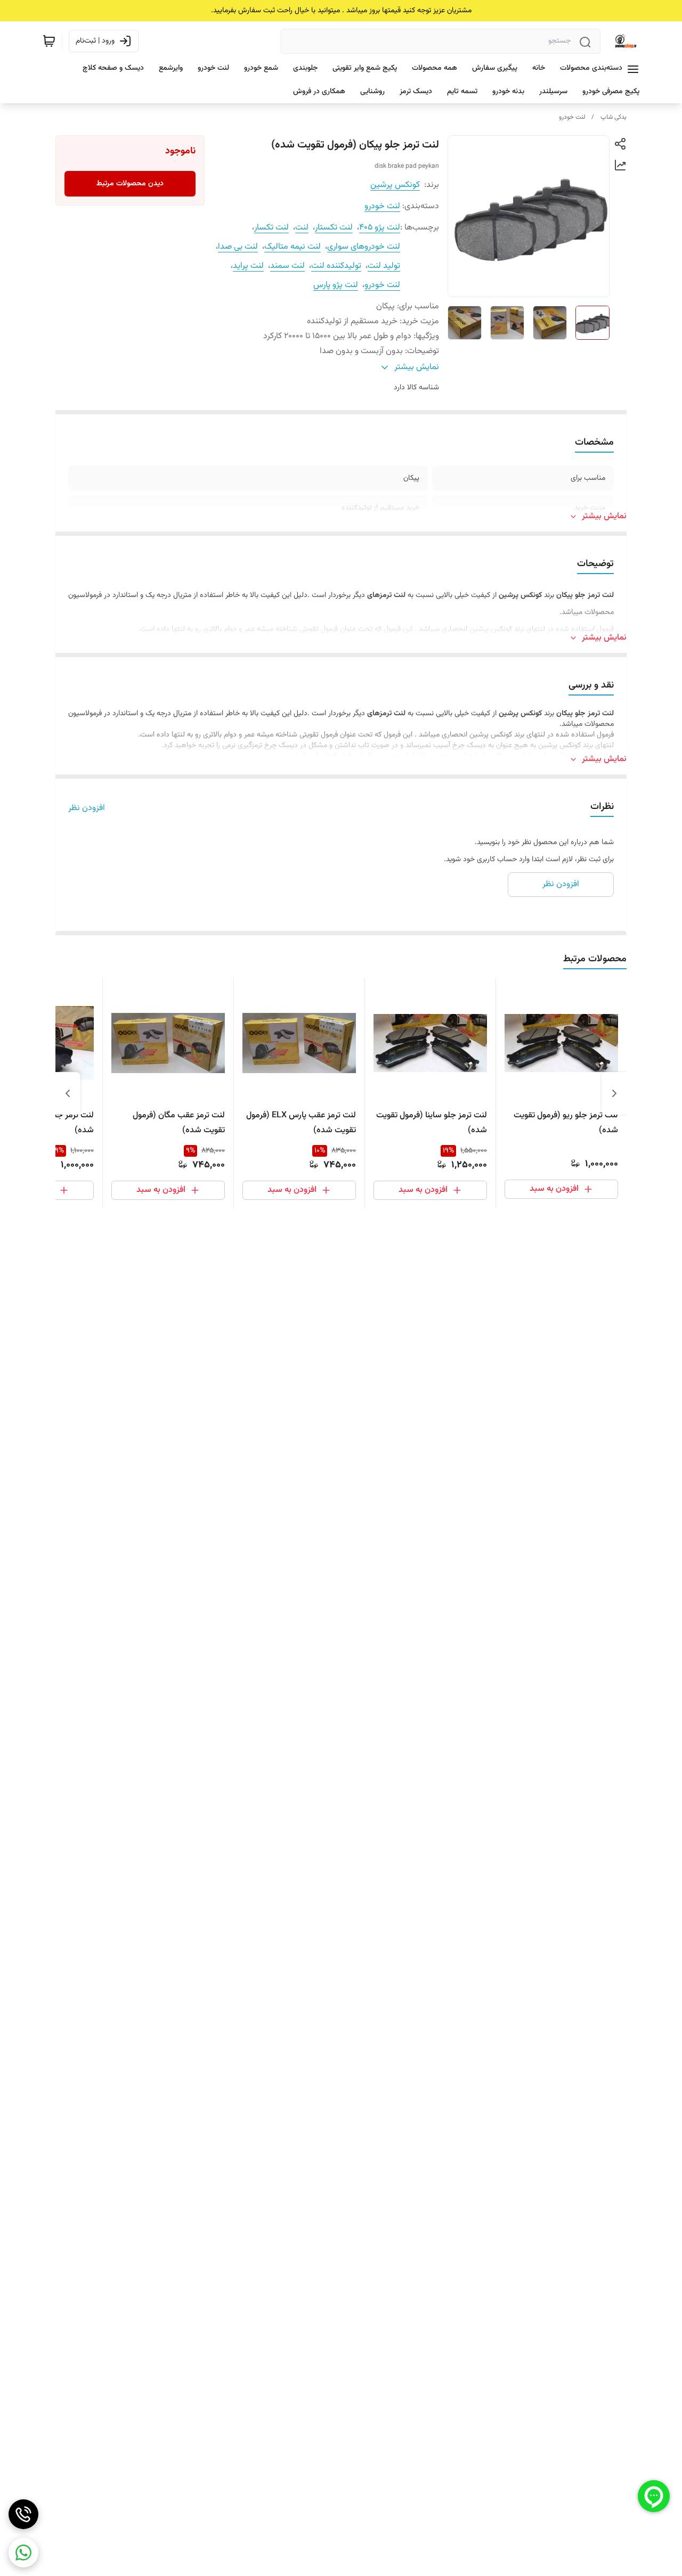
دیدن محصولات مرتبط (130, 184)
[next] (68, 1093)
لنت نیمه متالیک (293, 247)
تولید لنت (384, 266)
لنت (302, 228)
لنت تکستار (334, 228)
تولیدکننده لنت (336, 266)
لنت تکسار (271, 228)
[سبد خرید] (49, 41)
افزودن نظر (87, 808)
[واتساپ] (23, 2553)
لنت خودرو (572, 117)
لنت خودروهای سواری (364, 247)
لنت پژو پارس (336, 285)
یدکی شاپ (614, 117)
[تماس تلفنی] (23, 2514)
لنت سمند (287, 266)
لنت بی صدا (238, 247)
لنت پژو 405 (380, 228)
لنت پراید (248, 266)
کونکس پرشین (395, 185)
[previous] (614, 1093)
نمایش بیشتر (604, 517)
